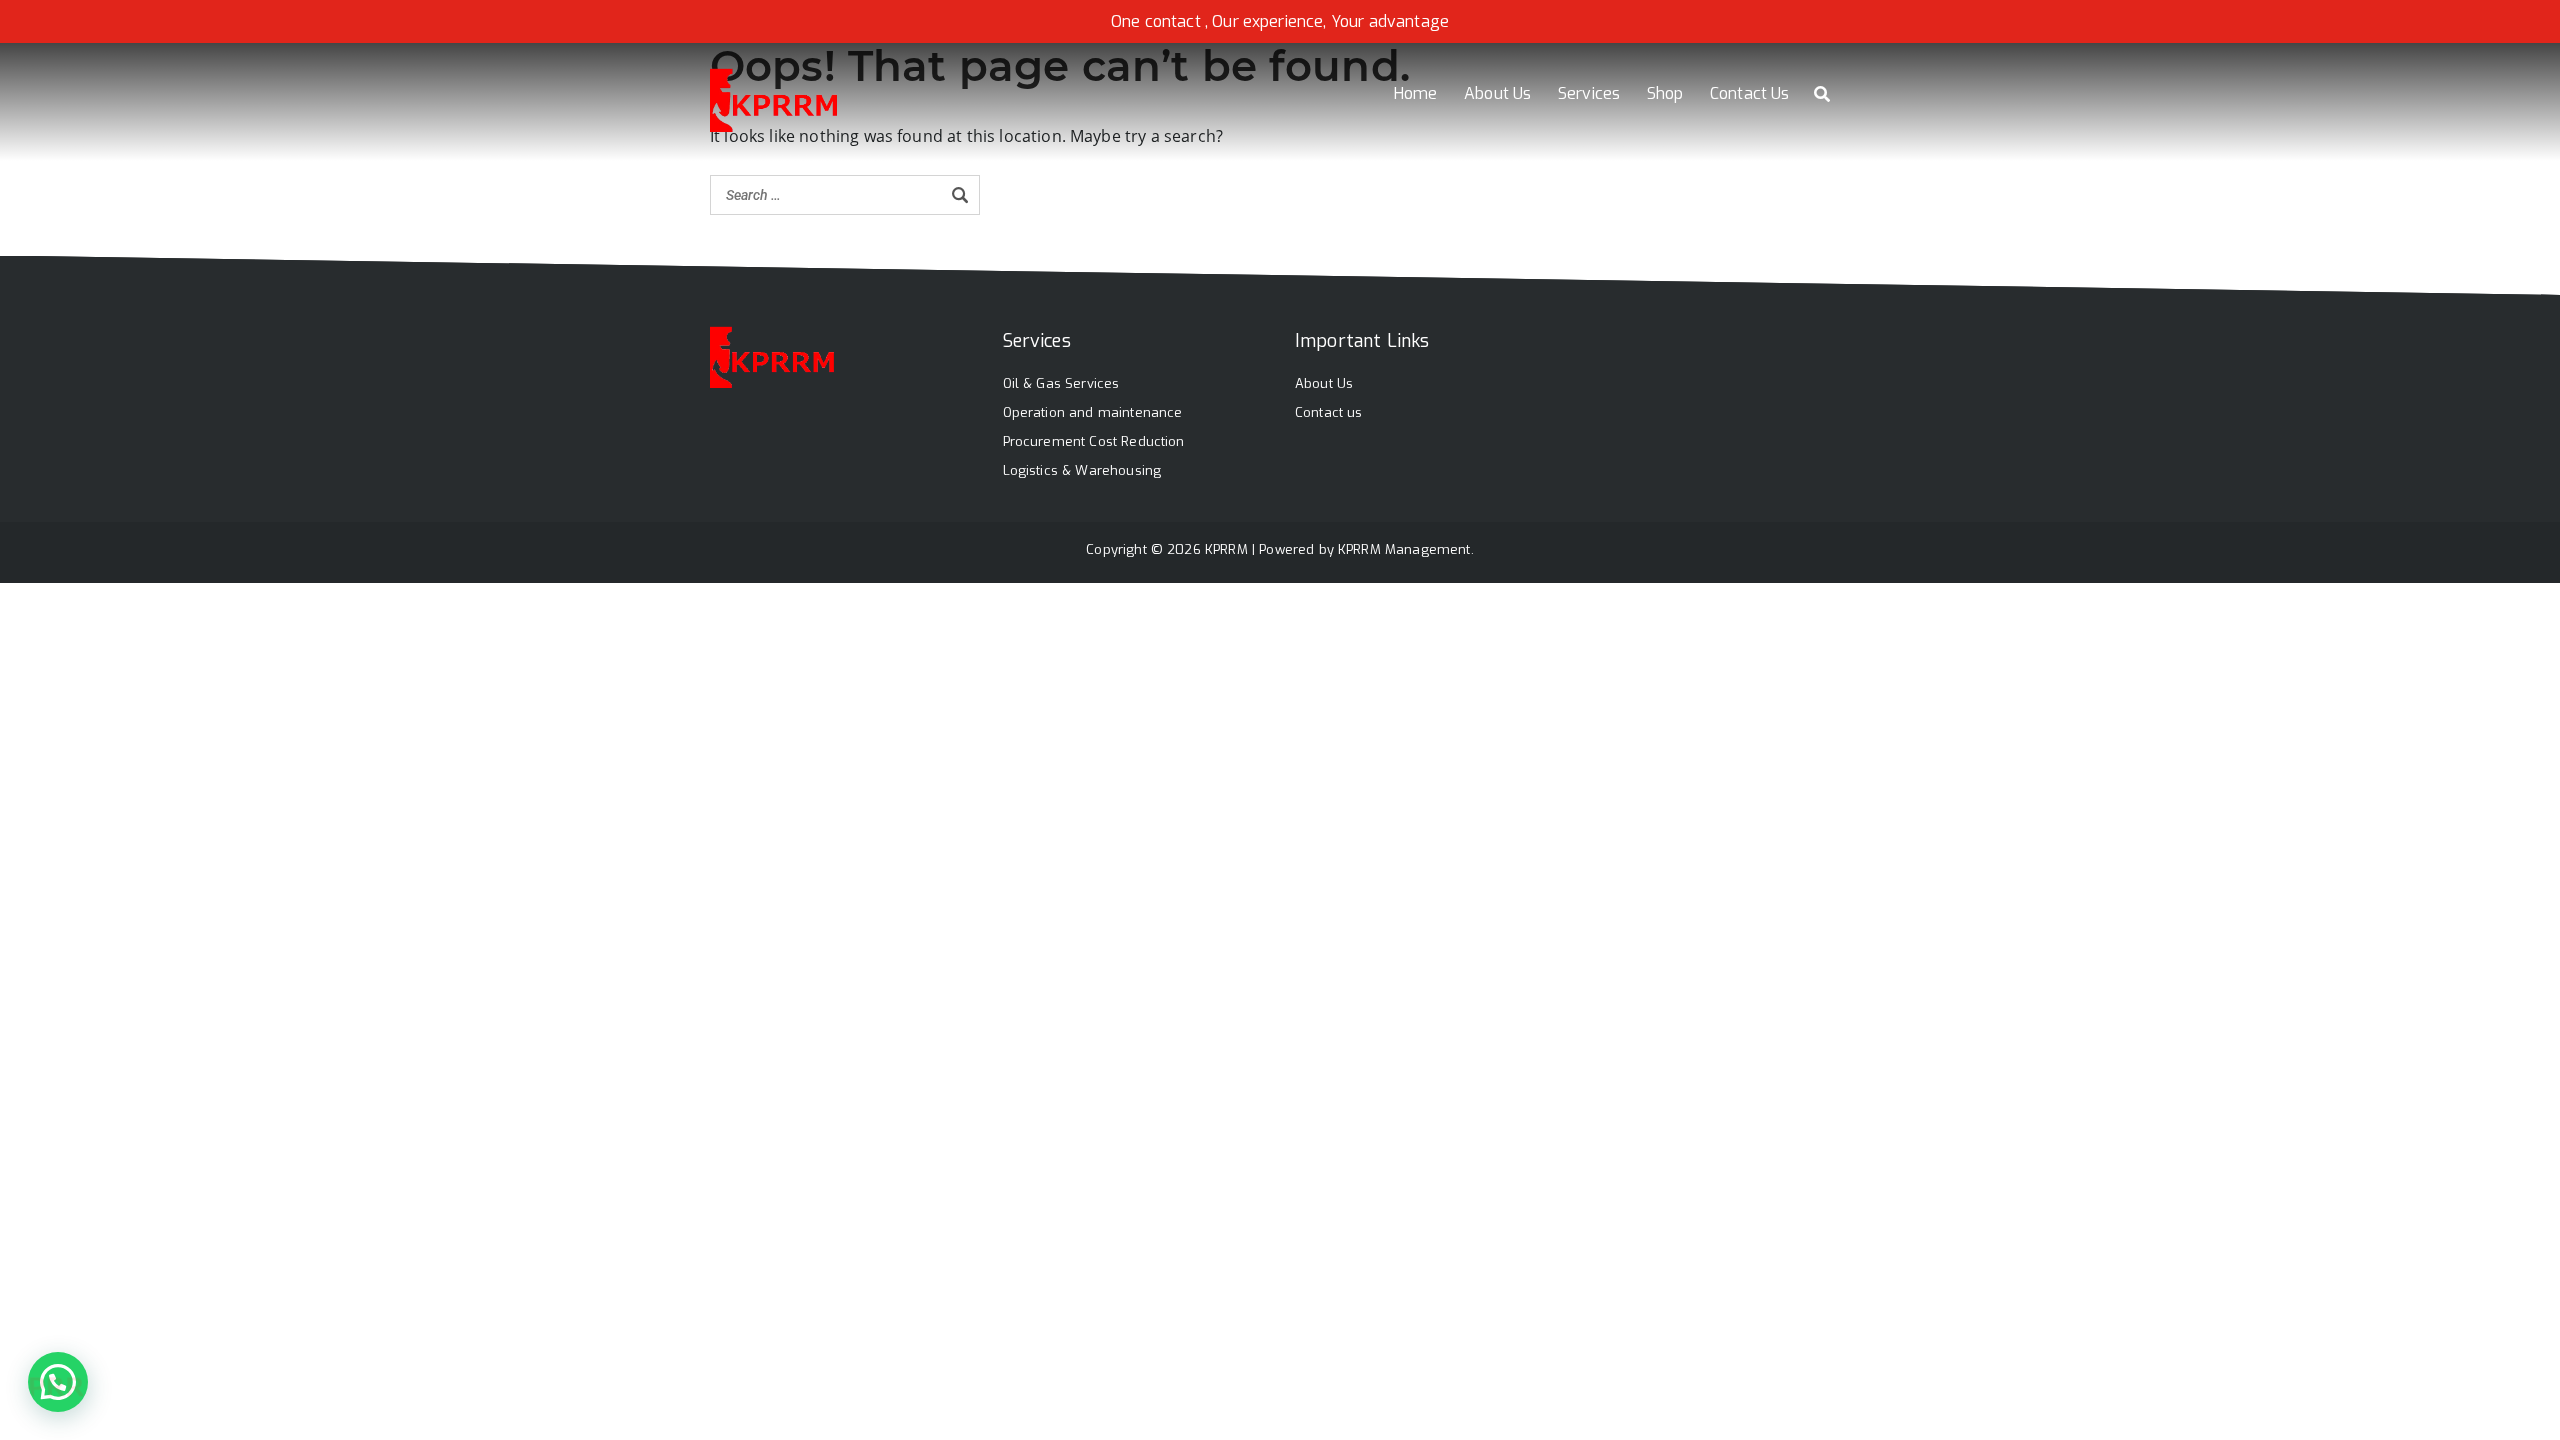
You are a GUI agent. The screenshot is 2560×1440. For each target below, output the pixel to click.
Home (1416, 93)
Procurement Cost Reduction (1094, 441)
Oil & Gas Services (1061, 383)
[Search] (960, 195)
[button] (58, 1382)
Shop (1665, 93)
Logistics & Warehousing (1082, 470)
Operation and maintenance (1093, 412)
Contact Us (1750, 93)
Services (1589, 93)
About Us (1497, 93)
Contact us (1329, 412)
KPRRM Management (1404, 549)
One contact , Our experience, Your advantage (1280, 21)
